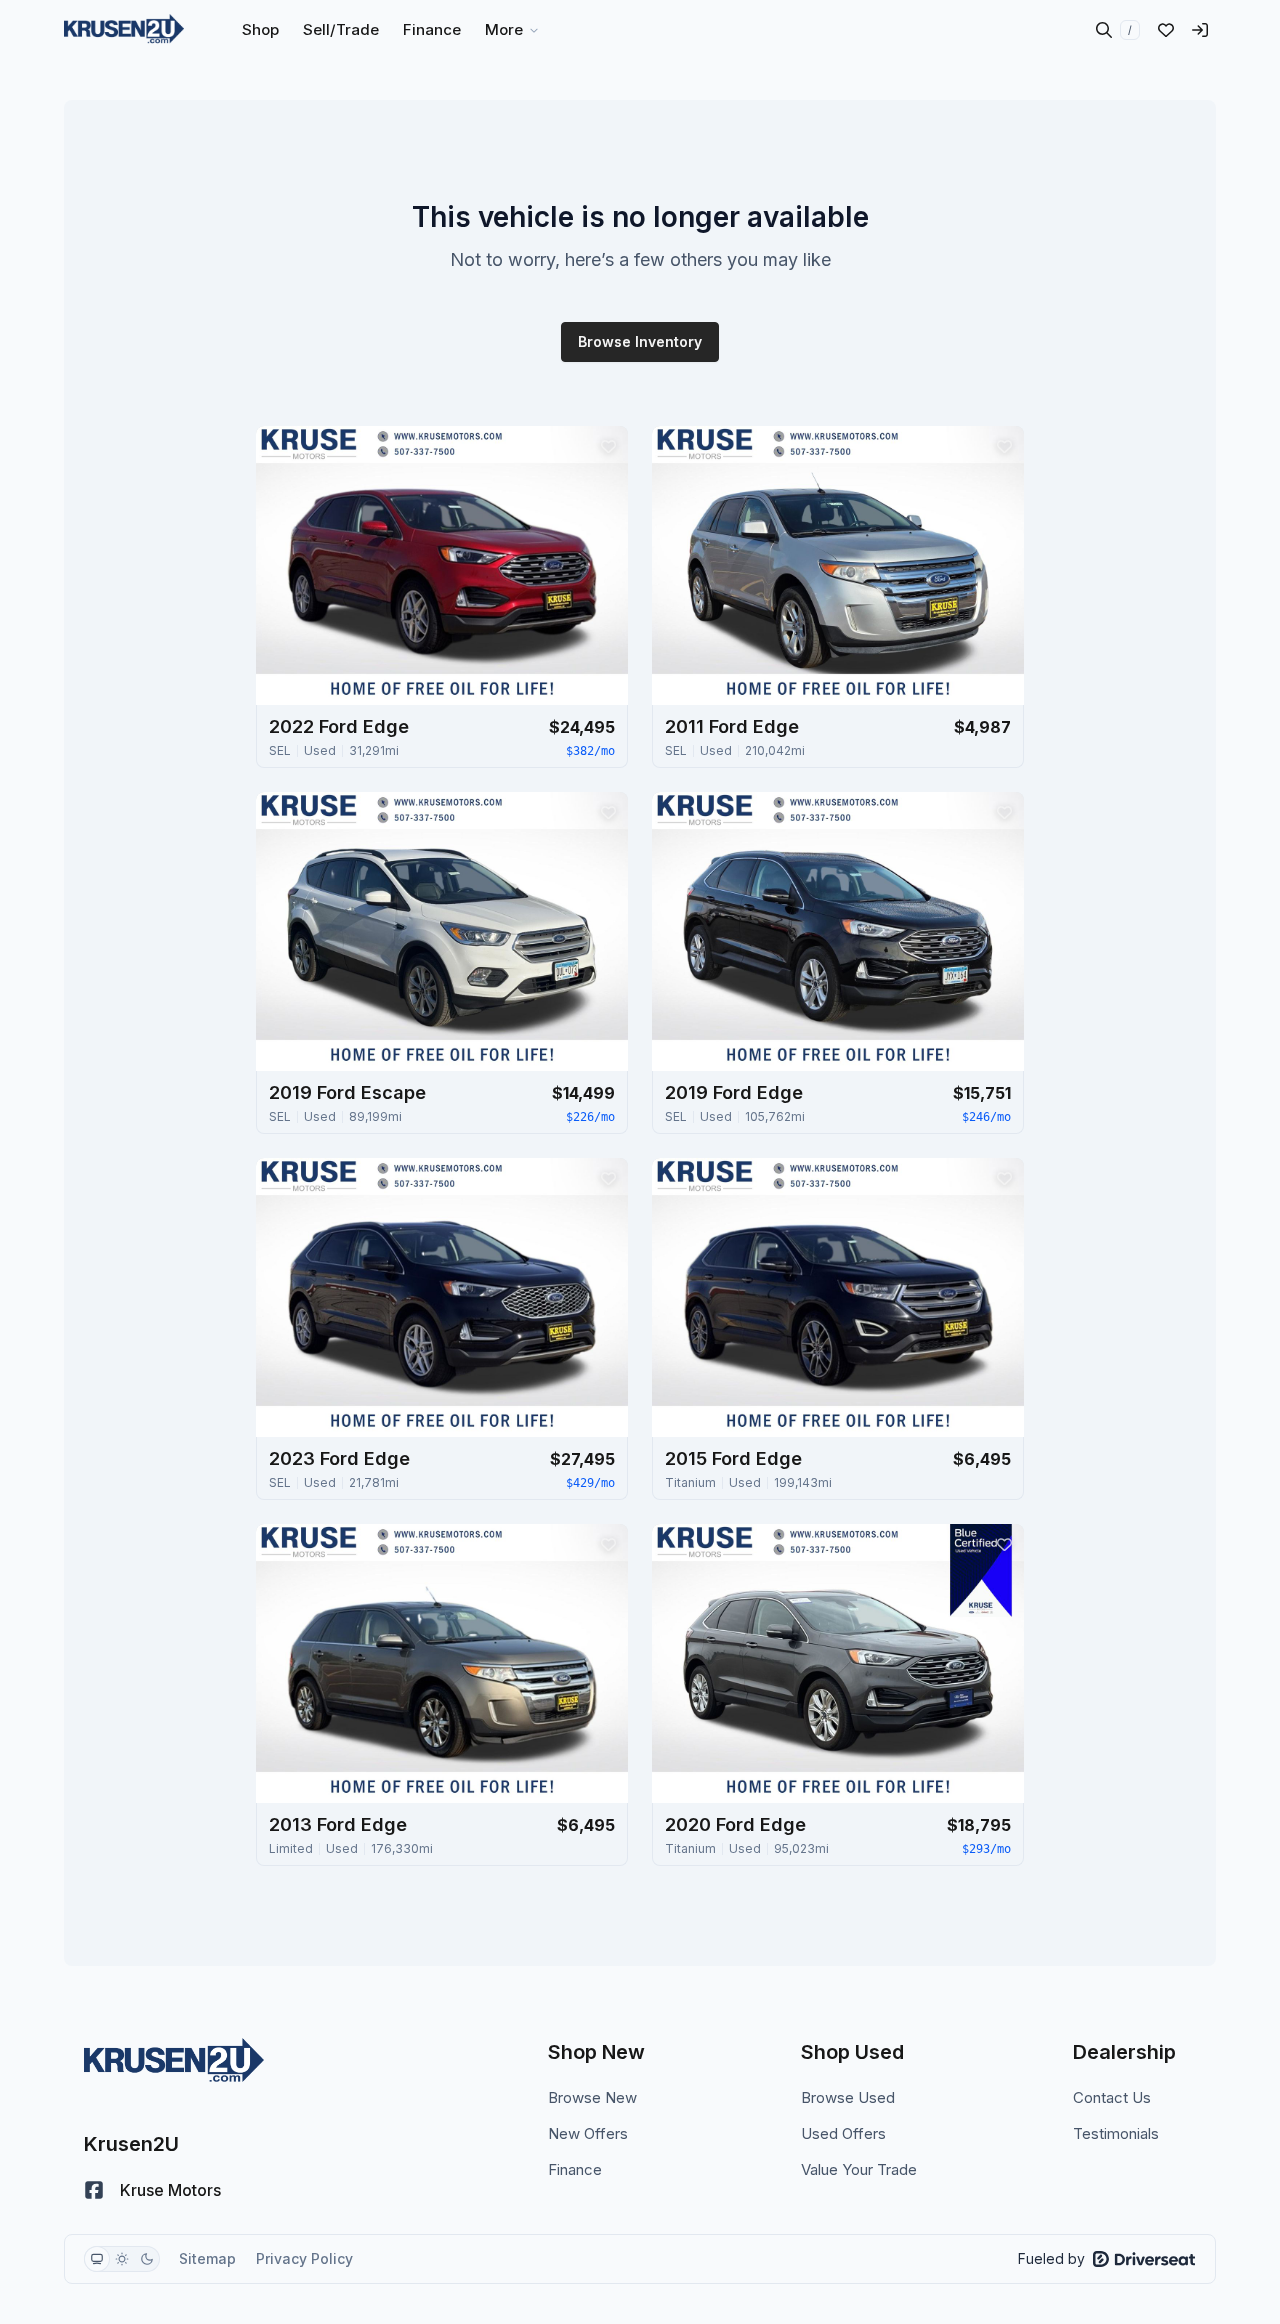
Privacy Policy (304, 2258)
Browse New (592, 2097)
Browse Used (848, 2097)
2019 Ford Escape (347, 1092)
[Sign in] (1200, 30)
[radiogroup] (122, 2259)
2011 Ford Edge (732, 726)
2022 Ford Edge (339, 726)
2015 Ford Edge (733, 1458)
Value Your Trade (859, 2169)
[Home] (124, 30)
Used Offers (843, 2133)
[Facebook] (94, 2190)
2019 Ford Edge (734, 1092)
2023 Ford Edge (339, 1458)
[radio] (97, 2259)
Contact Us (1112, 2097)
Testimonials (1116, 2133)
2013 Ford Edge (338, 1824)
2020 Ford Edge (735, 1824)
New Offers (588, 2133)
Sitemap (207, 2258)
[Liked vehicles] (1166, 30)
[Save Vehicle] (608, 446)
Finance (575, 2169)
